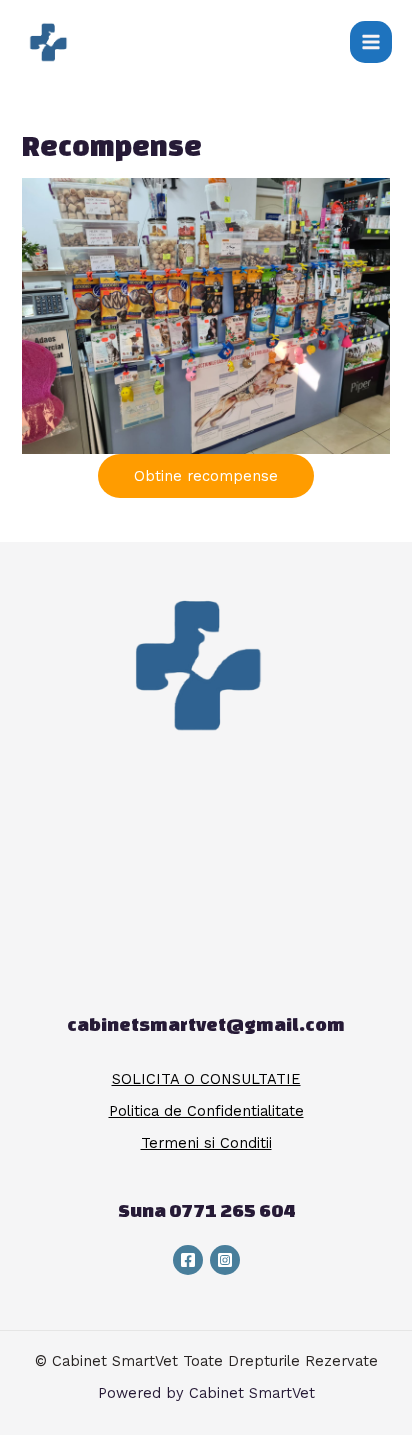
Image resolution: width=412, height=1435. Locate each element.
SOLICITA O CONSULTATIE (206, 1079)
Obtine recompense (206, 476)
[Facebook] (188, 1260)
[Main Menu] (371, 42)
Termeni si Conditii (206, 1143)
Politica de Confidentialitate (206, 1111)
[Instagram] (225, 1260)
